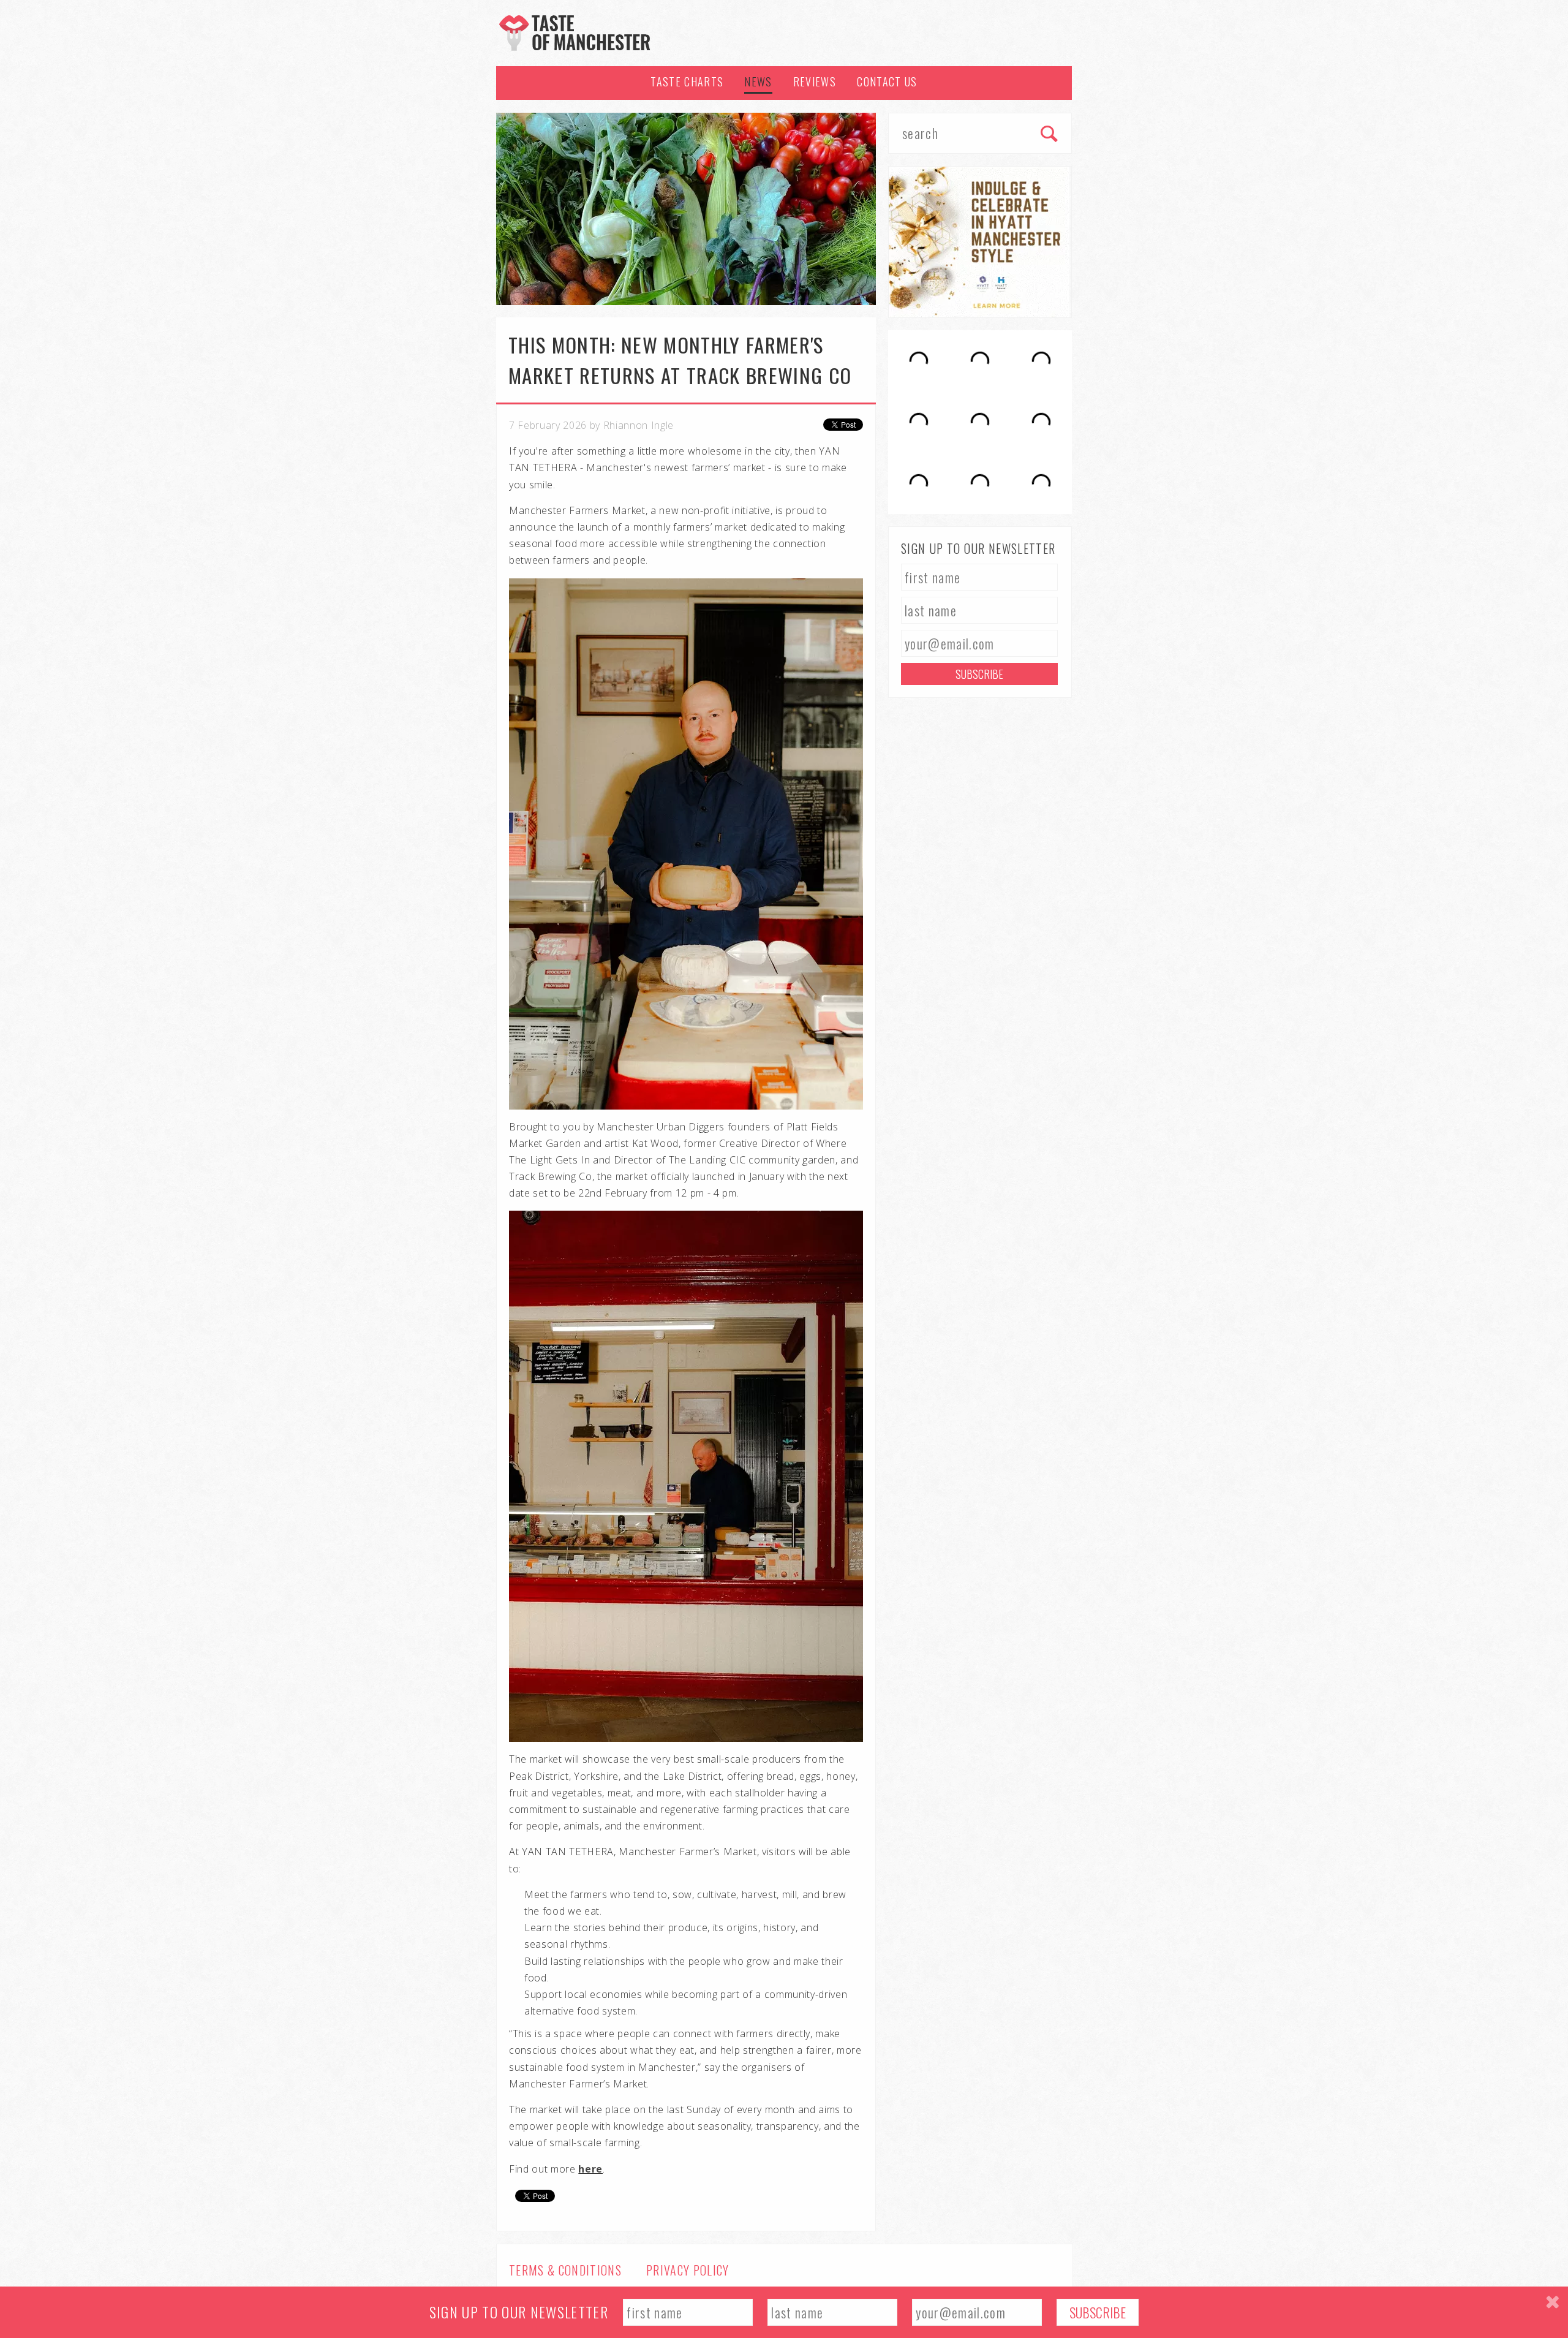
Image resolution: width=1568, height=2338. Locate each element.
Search (1050, 135)
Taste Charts (687, 81)
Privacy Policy (688, 2270)
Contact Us (887, 81)
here (590, 2169)
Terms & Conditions (565, 2270)
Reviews (815, 81)
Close (1552, 2302)
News (758, 81)
